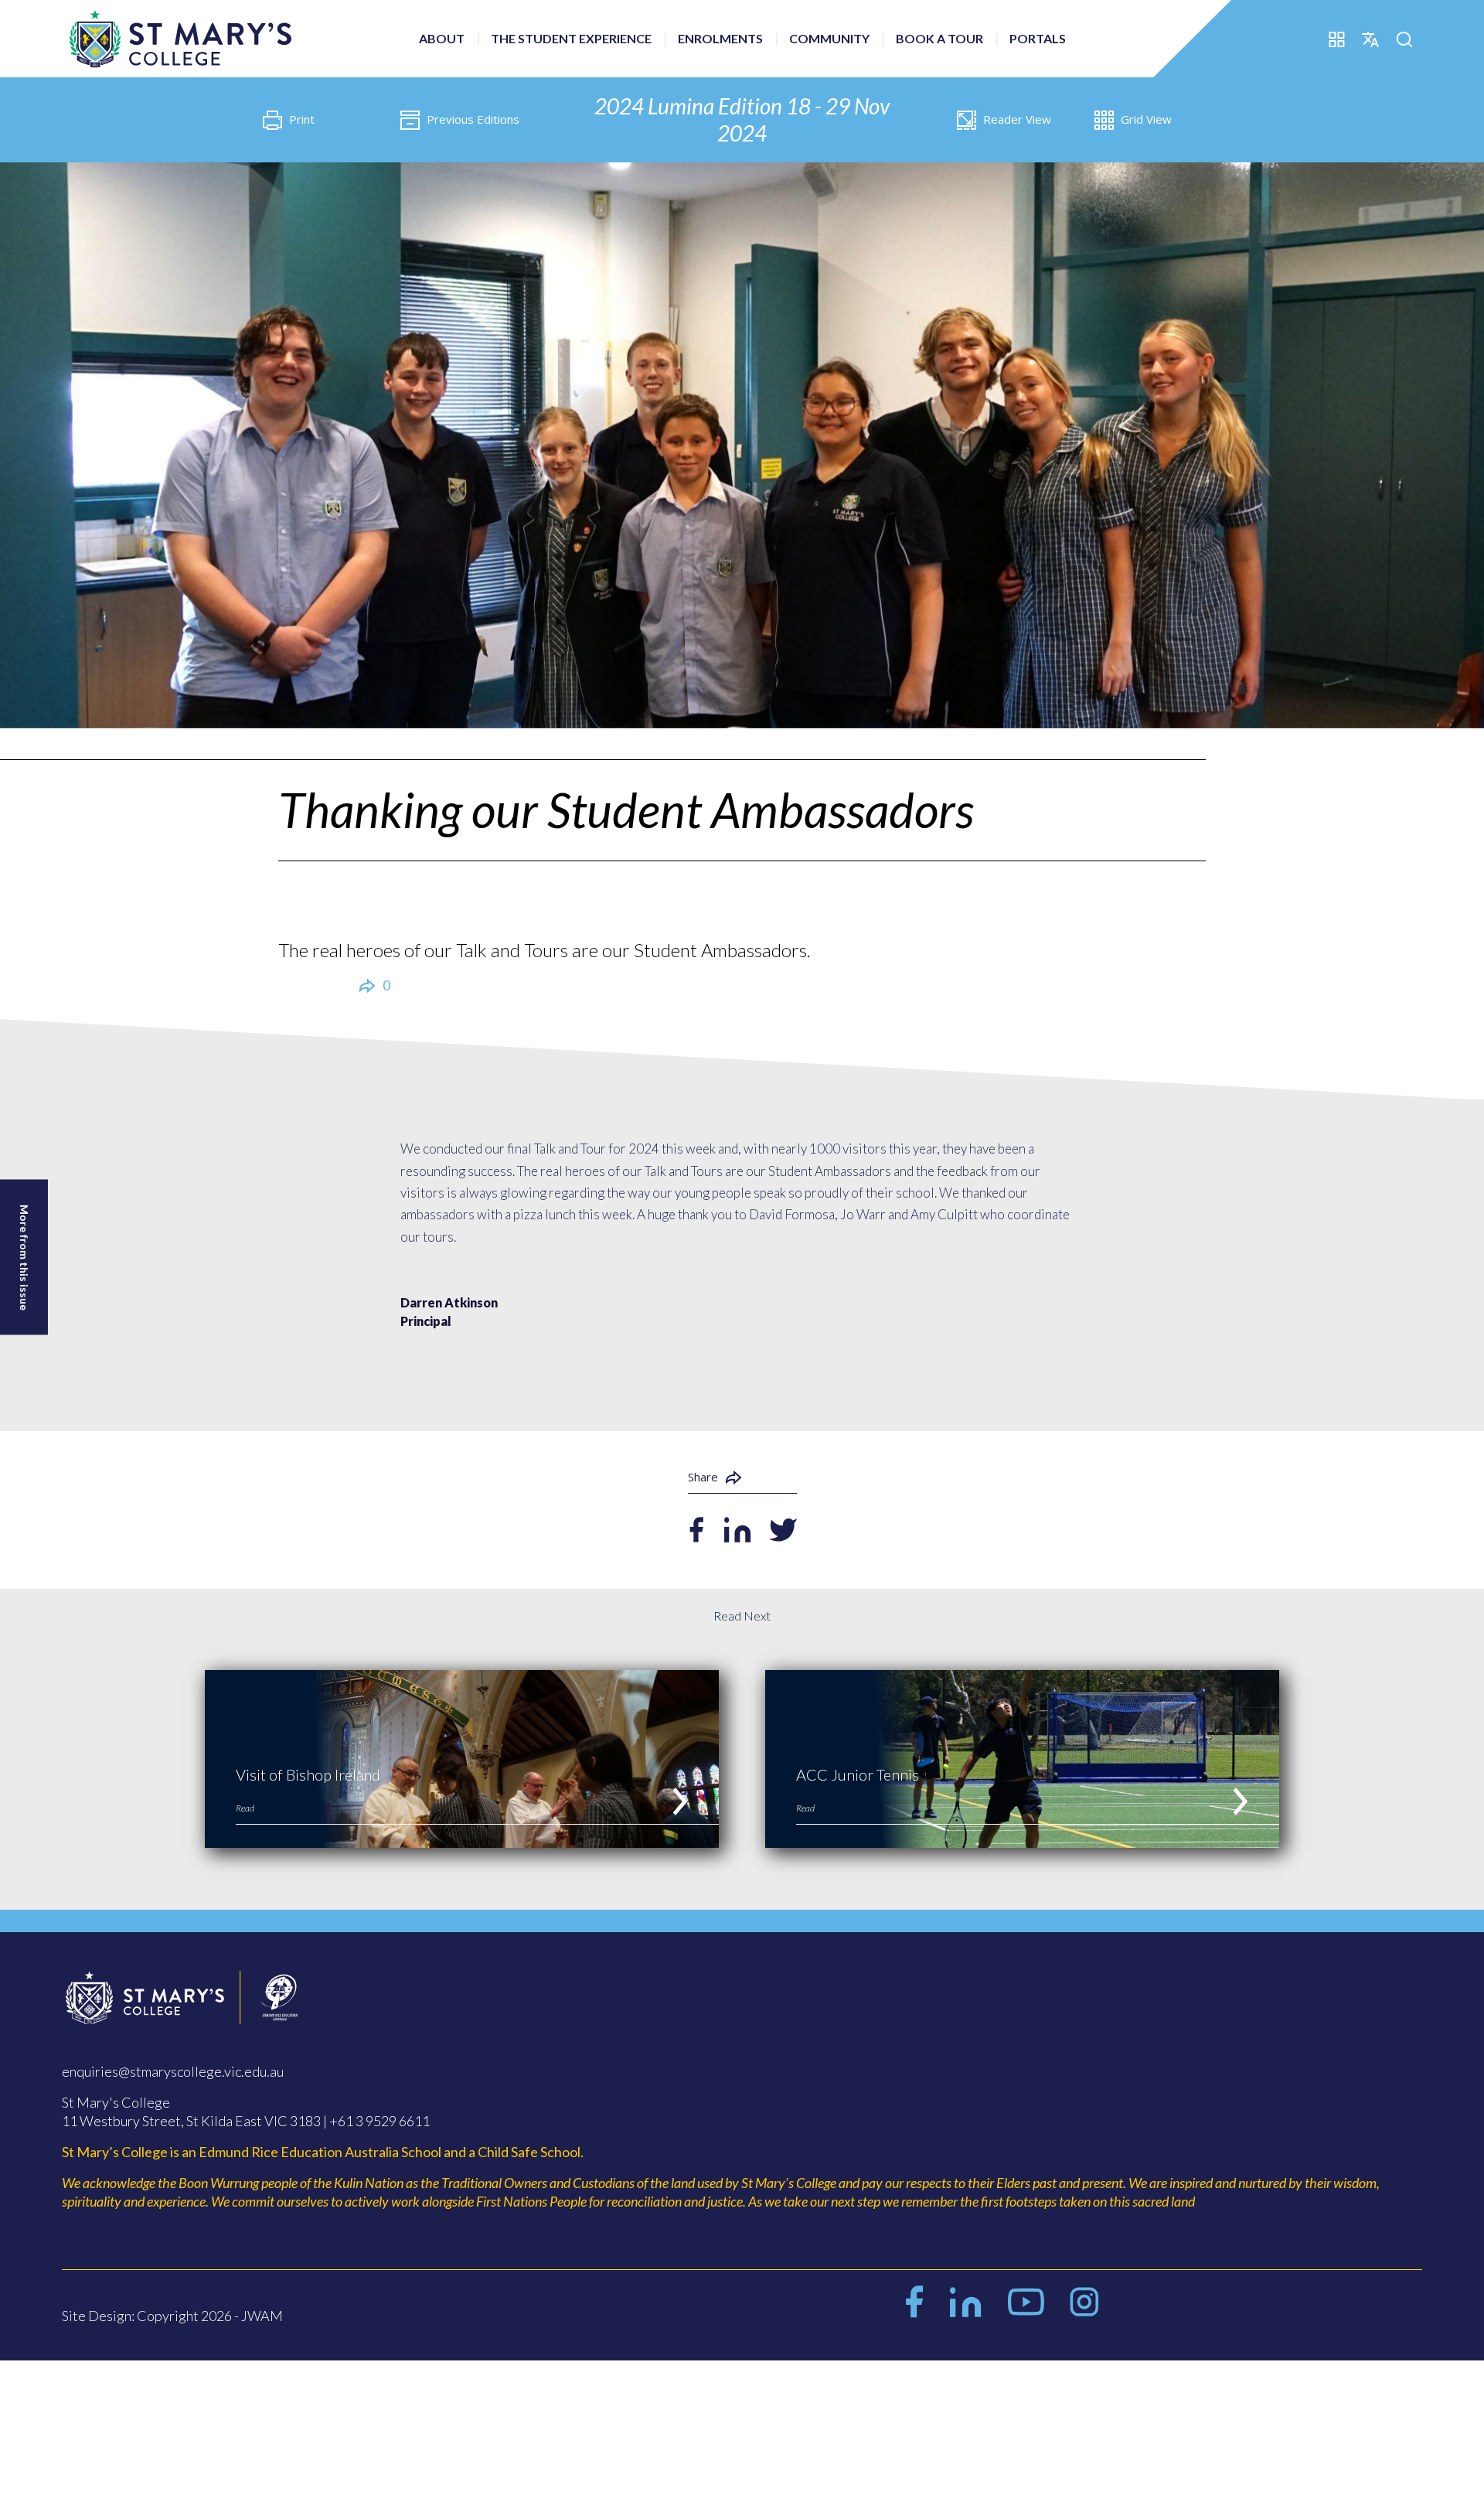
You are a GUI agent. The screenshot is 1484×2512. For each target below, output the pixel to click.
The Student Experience (571, 38)
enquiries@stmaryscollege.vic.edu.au (173, 2071)
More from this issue (24, 1257)
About (442, 38)
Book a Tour (939, 38)
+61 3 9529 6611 (380, 2121)
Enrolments (720, 38)
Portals (1038, 38)
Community (829, 38)
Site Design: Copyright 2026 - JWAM (172, 2316)
